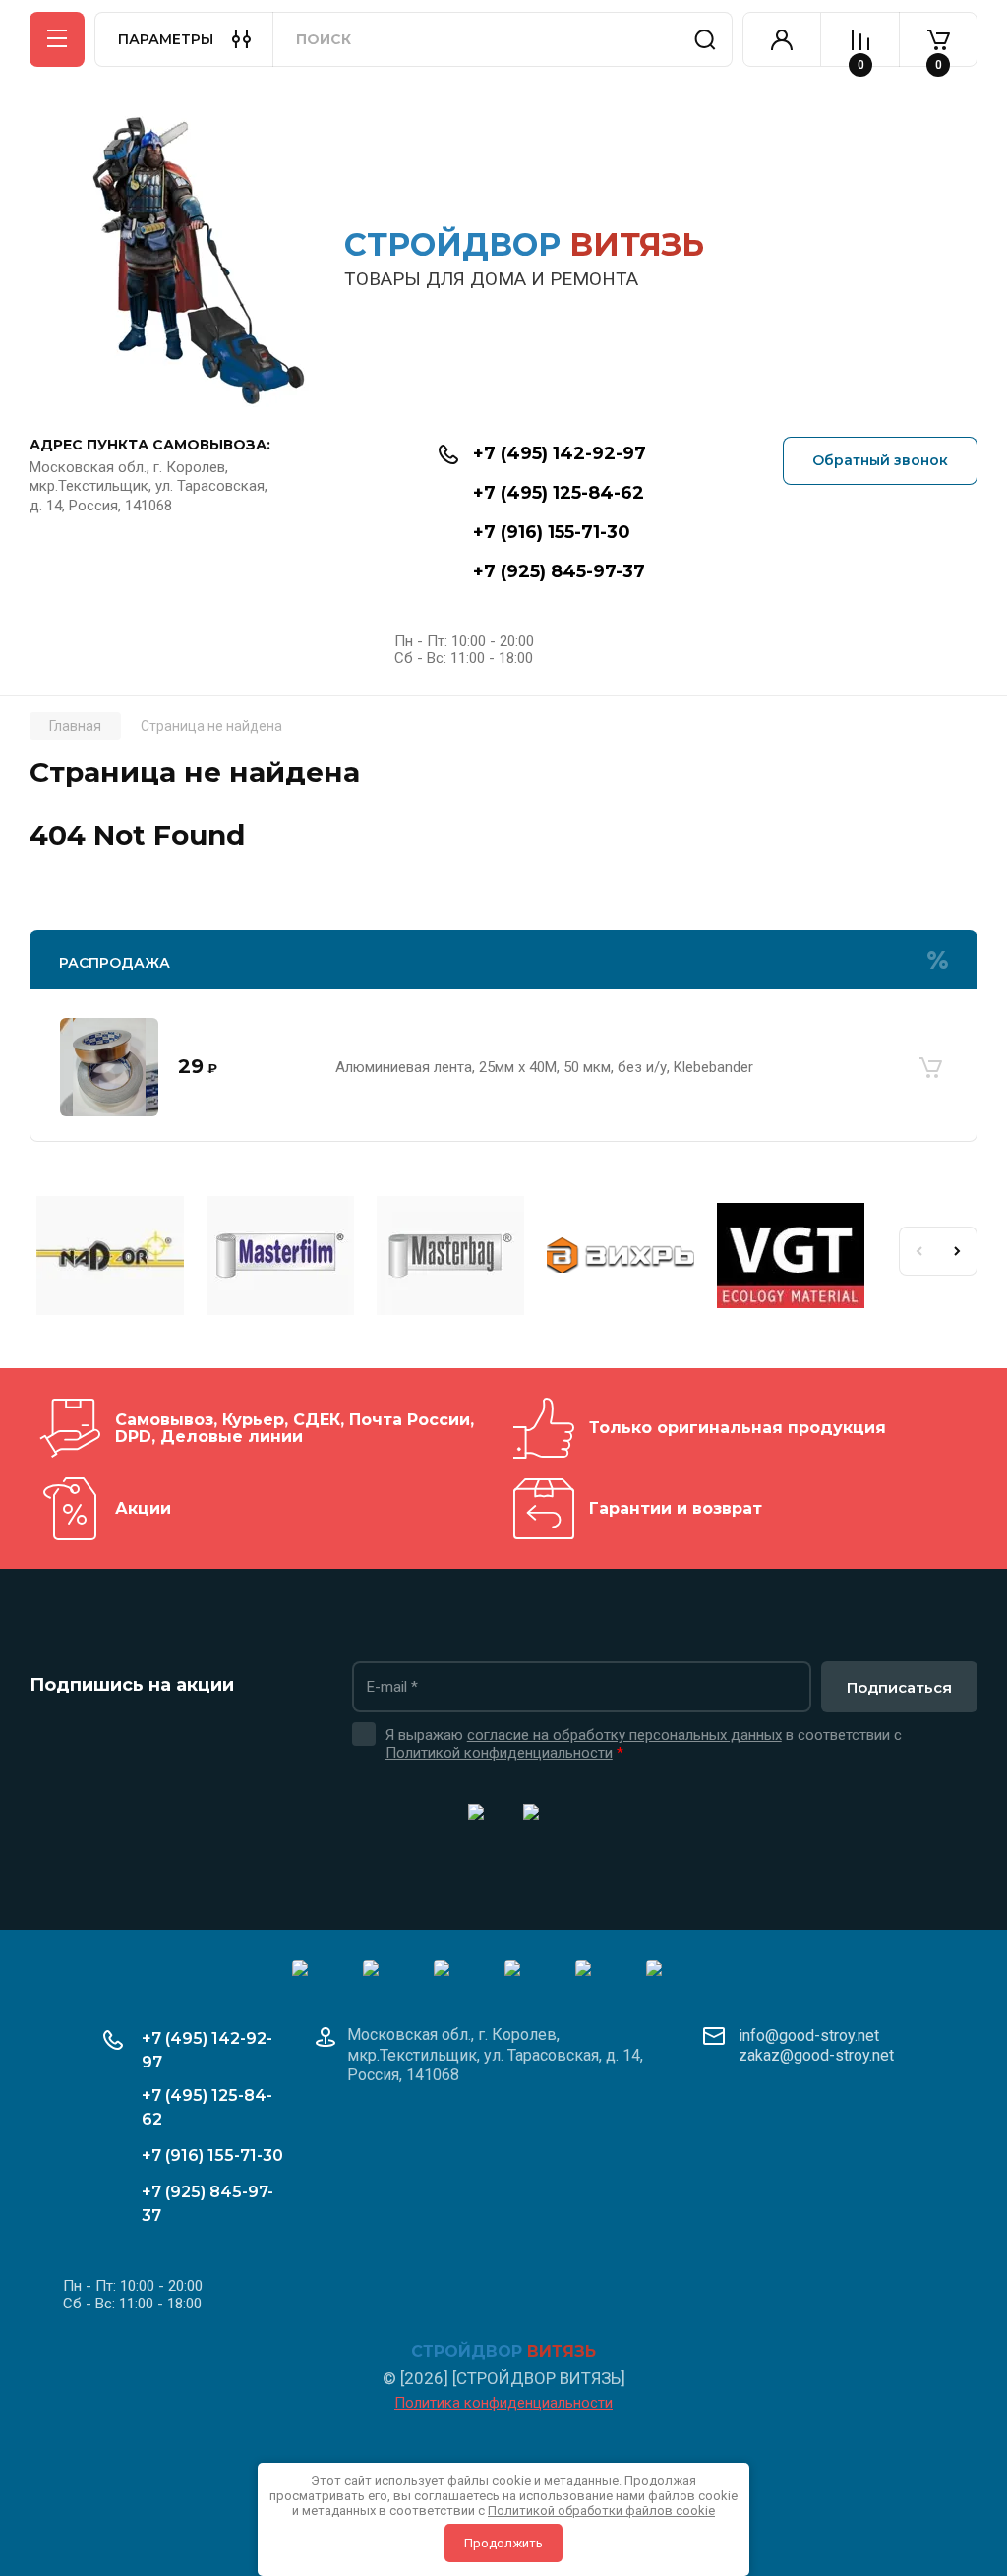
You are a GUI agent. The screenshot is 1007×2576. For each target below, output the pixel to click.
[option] (115, 1259)
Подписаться (899, 1687)
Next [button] (958, 1251)
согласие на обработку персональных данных (624, 1735)
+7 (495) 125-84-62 (559, 493)
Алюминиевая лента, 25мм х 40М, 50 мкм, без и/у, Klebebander (544, 1067)
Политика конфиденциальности (503, 2403)
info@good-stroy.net (809, 2036)
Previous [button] (918, 1251)
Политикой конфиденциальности (499, 1753)
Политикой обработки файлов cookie (601, 2511)
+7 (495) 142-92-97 (560, 453)
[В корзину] (930, 1067)
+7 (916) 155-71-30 (552, 532)
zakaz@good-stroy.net (816, 2055)
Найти (705, 39)
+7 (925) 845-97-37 (559, 571)
